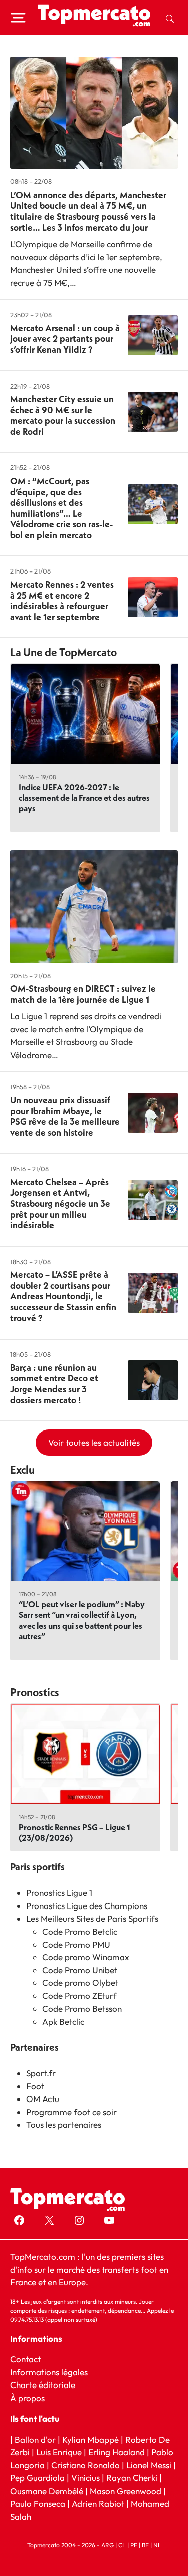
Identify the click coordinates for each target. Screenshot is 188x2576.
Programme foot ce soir (71, 2112)
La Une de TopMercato (63, 652)
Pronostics (35, 1692)
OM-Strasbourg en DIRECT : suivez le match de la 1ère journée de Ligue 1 (83, 994)
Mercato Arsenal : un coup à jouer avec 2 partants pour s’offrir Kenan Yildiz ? (65, 339)
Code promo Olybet (80, 1983)
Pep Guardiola (37, 2478)
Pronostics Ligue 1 (59, 1893)
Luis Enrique (59, 2452)
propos (30, 2397)
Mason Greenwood (127, 2490)
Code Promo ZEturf (79, 1996)
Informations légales (49, 2372)
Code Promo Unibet (80, 1970)
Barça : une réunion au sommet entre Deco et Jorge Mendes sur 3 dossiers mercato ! (54, 1384)
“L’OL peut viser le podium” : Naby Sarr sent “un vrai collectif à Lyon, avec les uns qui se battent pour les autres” (82, 1620)
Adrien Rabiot (98, 2503)
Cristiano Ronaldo (85, 2465)
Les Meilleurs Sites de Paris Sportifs (92, 1918)
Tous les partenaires (64, 2124)
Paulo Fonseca (38, 2503)
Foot (35, 2086)
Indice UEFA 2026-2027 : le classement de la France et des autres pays (84, 797)
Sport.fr (41, 2073)
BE (145, 2545)
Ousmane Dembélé (47, 2490)
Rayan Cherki (132, 2478)
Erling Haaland (117, 2452)
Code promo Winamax (86, 1957)
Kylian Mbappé (90, 2439)
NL (157, 2545)
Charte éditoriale (43, 2385)
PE (134, 2545)
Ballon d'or (35, 2439)
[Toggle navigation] (18, 18)
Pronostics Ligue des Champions (87, 1906)
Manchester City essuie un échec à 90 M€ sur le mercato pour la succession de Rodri (63, 415)
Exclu (22, 1470)
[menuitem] (170, 18)
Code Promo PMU (76, 1944)
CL (122, 2545)
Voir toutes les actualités (94, 1442)
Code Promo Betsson (82, 2008)
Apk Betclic (63, 2021)
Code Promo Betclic (80, 1931)
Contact (25, 2359)
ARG (108, 2545)
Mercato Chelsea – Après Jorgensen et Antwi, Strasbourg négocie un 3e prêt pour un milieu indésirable (60, 1204)
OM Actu (43, 2099)
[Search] (170, 18)
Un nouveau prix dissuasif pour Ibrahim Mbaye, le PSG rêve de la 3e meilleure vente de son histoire (65, 1116)
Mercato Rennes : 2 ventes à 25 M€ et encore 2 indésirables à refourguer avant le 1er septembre (62, 601)
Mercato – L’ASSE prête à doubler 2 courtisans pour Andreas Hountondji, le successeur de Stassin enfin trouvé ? (63, 1296)
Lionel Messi (149, 2465)
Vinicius (85, 2478)
